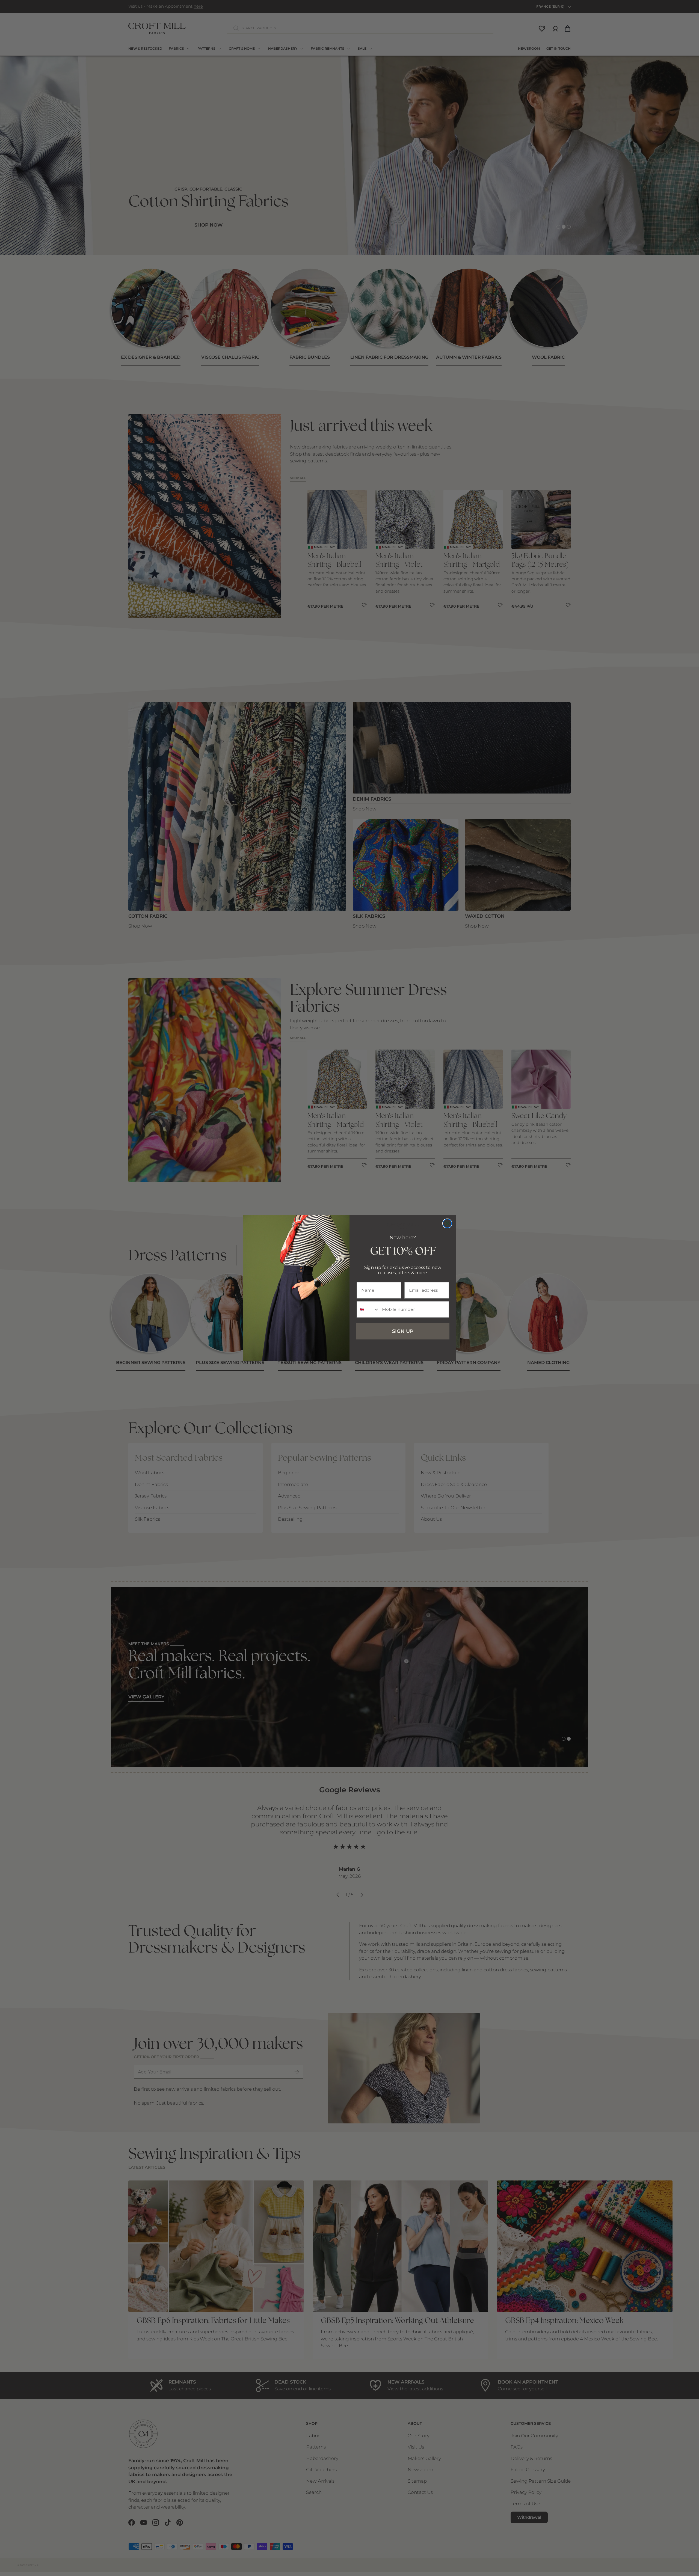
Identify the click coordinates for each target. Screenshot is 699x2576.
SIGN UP (403, 1331)
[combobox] (368, 1309)
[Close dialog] (447, 1223)
